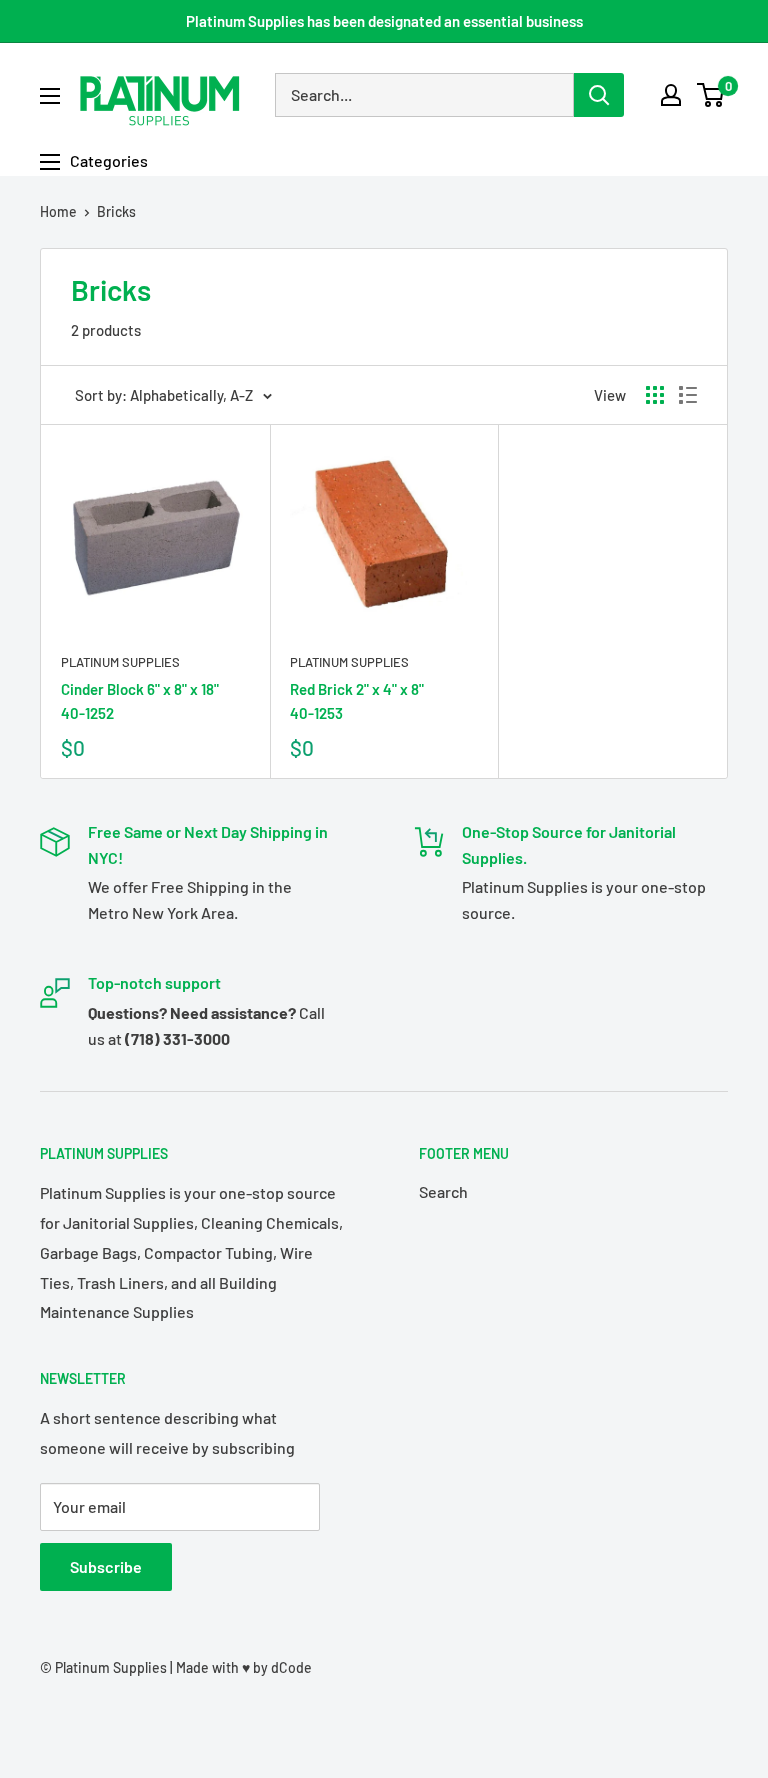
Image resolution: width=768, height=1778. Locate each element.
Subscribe (106, 1566)
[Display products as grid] (655, 395)
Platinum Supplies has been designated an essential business (384, 21)
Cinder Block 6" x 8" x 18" (140, 700)
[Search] (599, 95)
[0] (711, 95)
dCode (291, 1667)
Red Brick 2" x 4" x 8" (357, 700)
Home (58, 211)
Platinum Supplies (120, 662)
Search (443, 1191)
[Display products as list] (688, 395)
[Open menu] (50, 96)
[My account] (671, 95)
